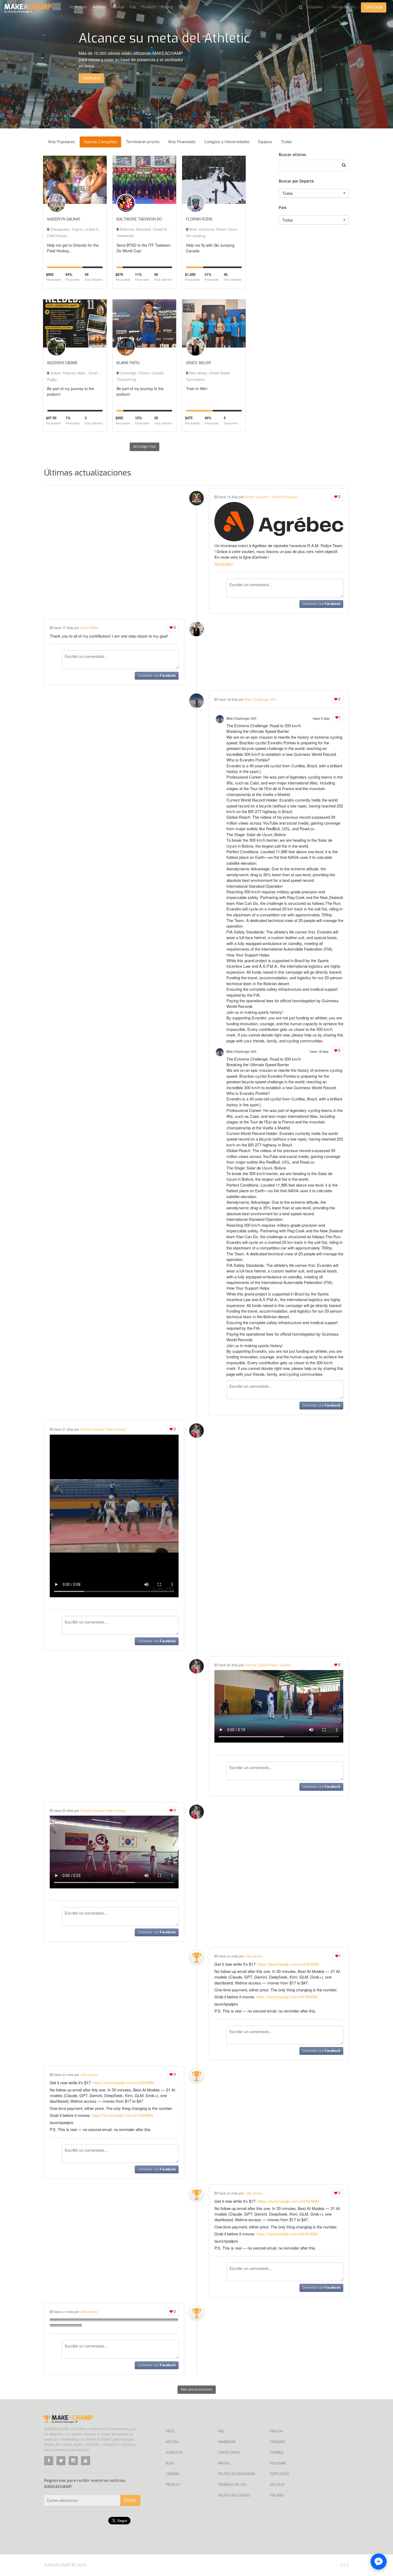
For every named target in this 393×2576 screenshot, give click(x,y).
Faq (133, 7)
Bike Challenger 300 (260, 699)
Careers (173, 2474)
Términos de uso (232, 2485)
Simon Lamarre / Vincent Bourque (271, 497)
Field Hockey (57, 236)
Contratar (374, 7)
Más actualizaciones (197, 2390)
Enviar (130, 2500)
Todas (286, 142)
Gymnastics (195, 379)
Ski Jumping (196, 236)
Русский (278, 2463)
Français (278, 2442)
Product (149, 7)
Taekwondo (125, 236)
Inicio (170, 2431)
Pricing (167, 7)
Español (277, 2453)
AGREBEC (224, 564)
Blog (183, 7)
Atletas (99, 7)
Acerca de (78, 7)
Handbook (227, 2442)
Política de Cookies (234, 2495)
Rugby (52, 379)
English (276, 2431)
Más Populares (62, 142)
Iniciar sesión (344, 7)
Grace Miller (89, 628)
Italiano (277, 2495)
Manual (118, 7)
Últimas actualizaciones (88, 473)
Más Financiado (182, 142)
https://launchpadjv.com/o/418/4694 (288, 1964)
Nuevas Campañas (100, 142)
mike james (254, 1956)
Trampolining (126, 379)
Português (280, 2474)
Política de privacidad (236, 2474)
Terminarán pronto (143, 142)
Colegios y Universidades (227, 142)
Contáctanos (229, 2453)
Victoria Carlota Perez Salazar (103, 1429)
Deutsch (277, 2485)
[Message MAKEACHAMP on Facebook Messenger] (379, 2562)
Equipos (265, 142)
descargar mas (145, 447)
